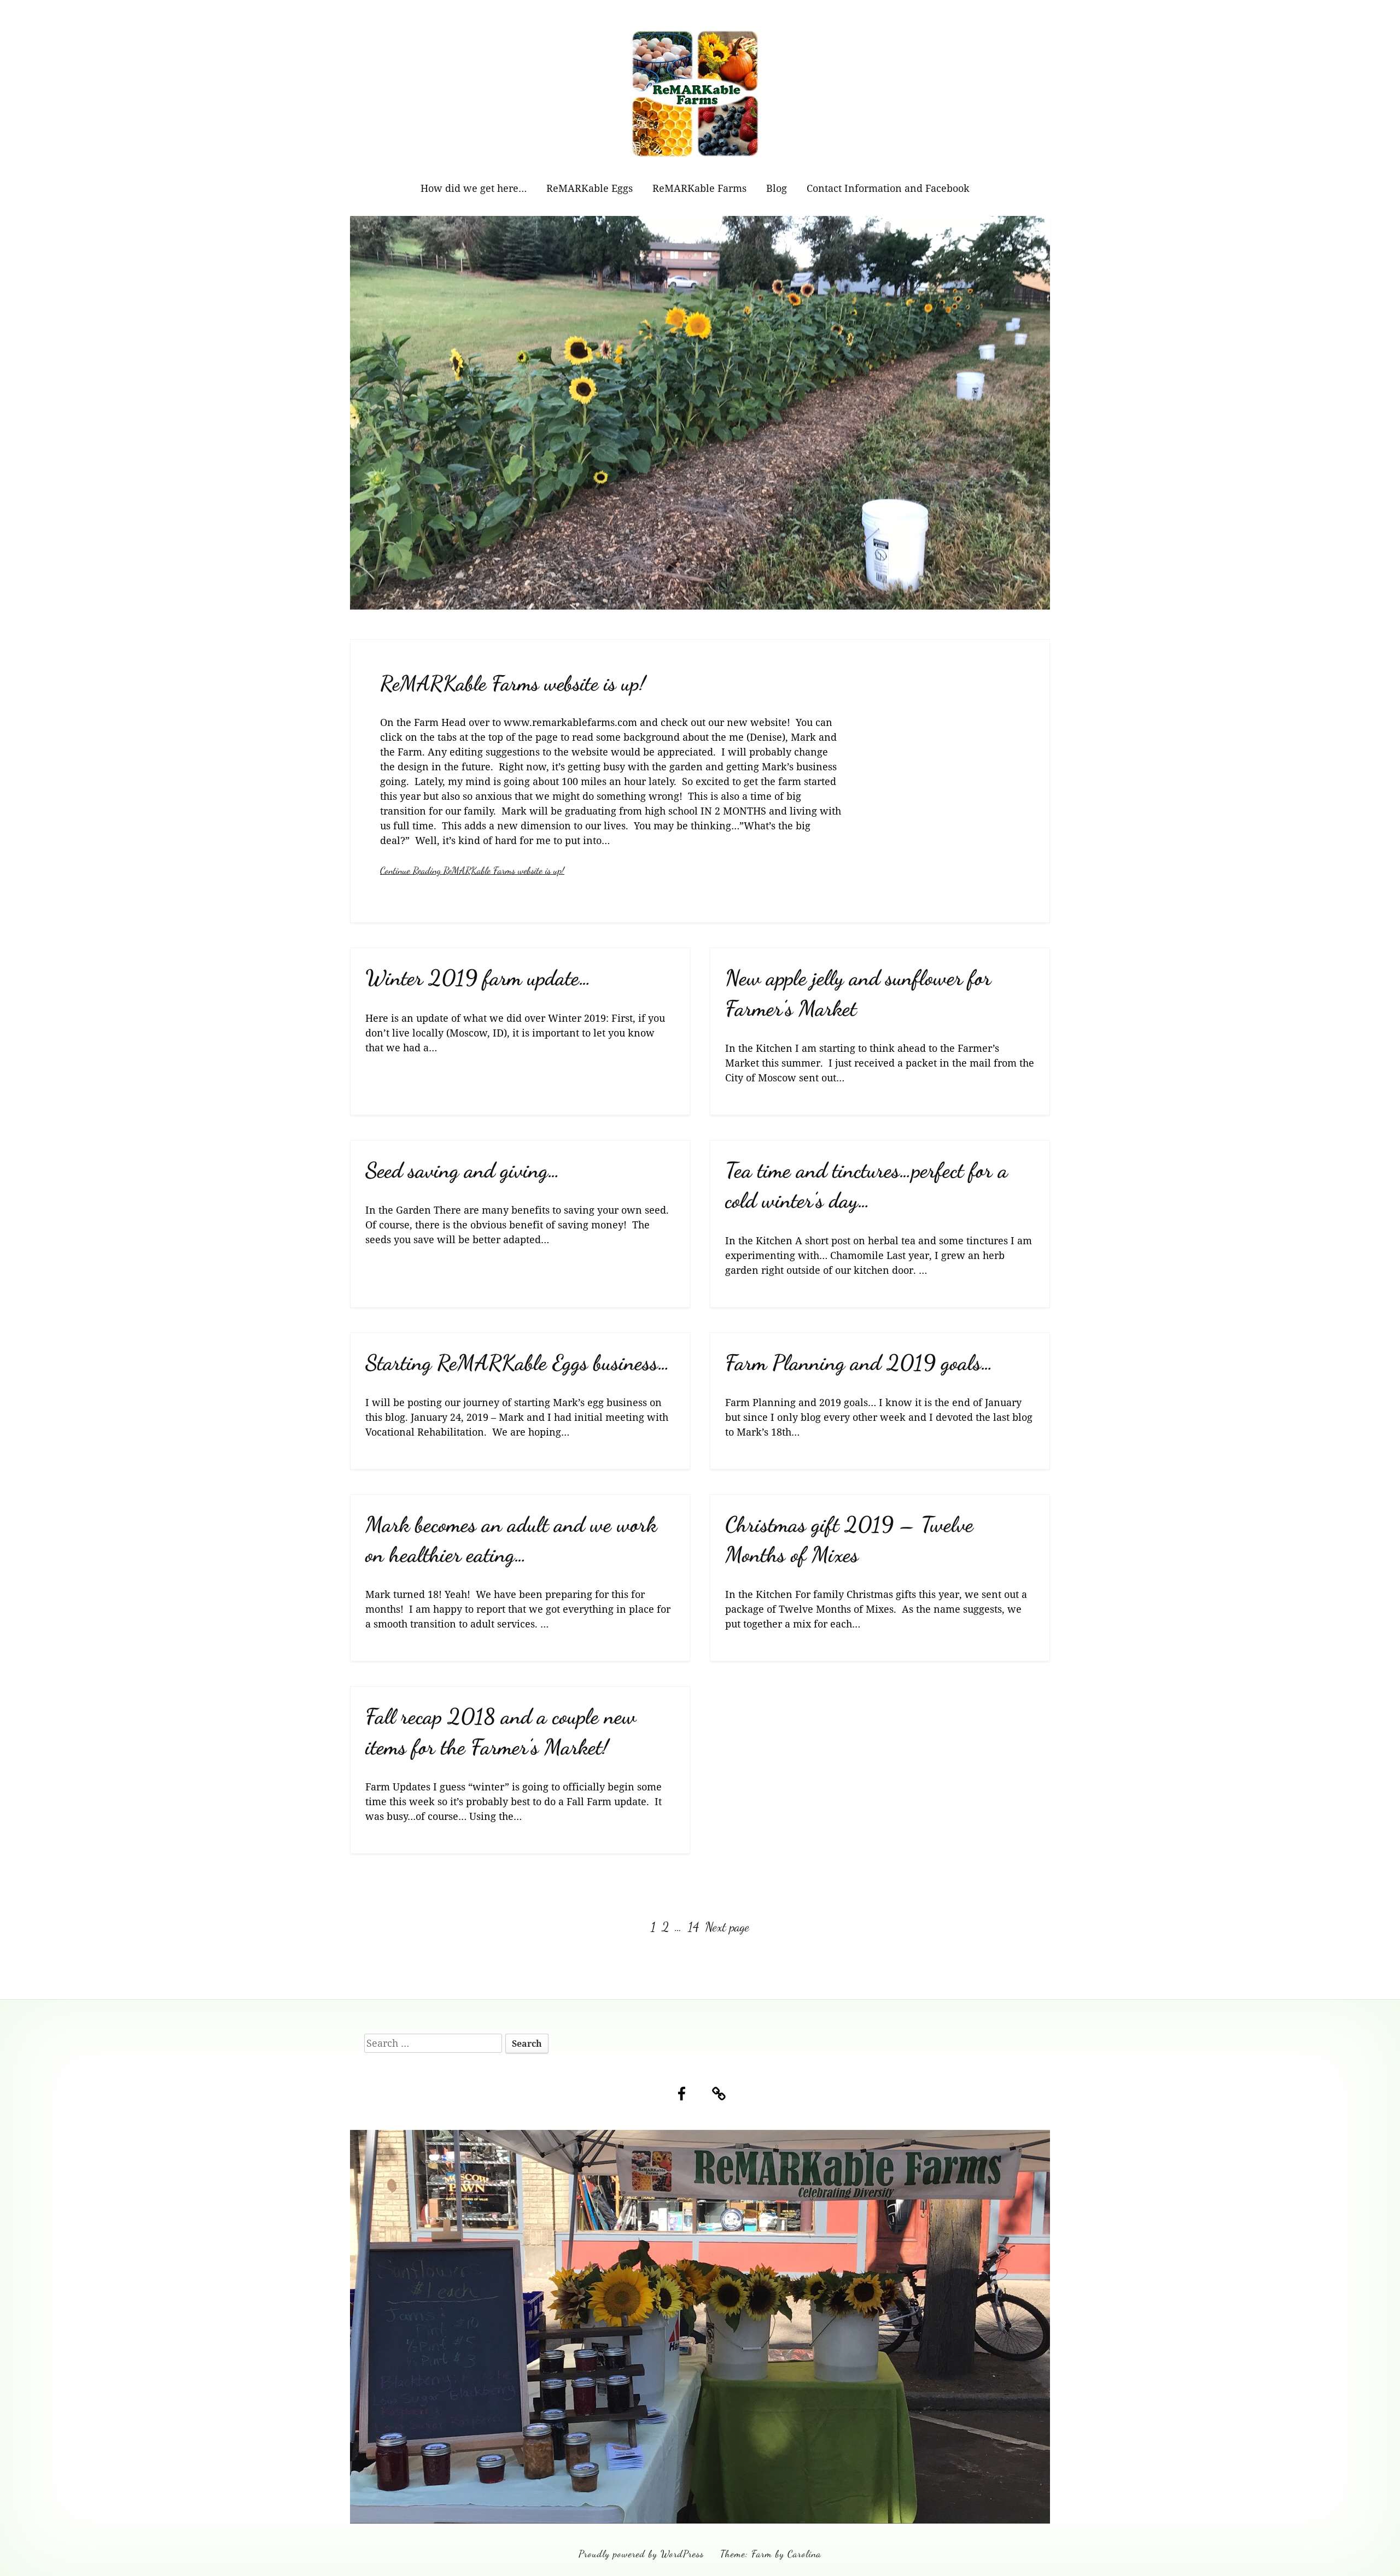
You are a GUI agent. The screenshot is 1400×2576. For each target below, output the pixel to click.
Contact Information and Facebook (888, 188)
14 (695, 1927)
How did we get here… (474, 188)
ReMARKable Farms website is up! (513, 683)
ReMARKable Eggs (590, 188)
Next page (727, 1927)
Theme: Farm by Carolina (771, 2554)
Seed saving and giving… (463, 1170)
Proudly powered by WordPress (641, 2554)
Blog (777, 188)
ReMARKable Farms (699, 188)
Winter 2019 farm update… (478, 978)
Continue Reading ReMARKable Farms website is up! (472, 870)
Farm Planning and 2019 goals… (859, 1363)
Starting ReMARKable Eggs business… (518, 1363)
